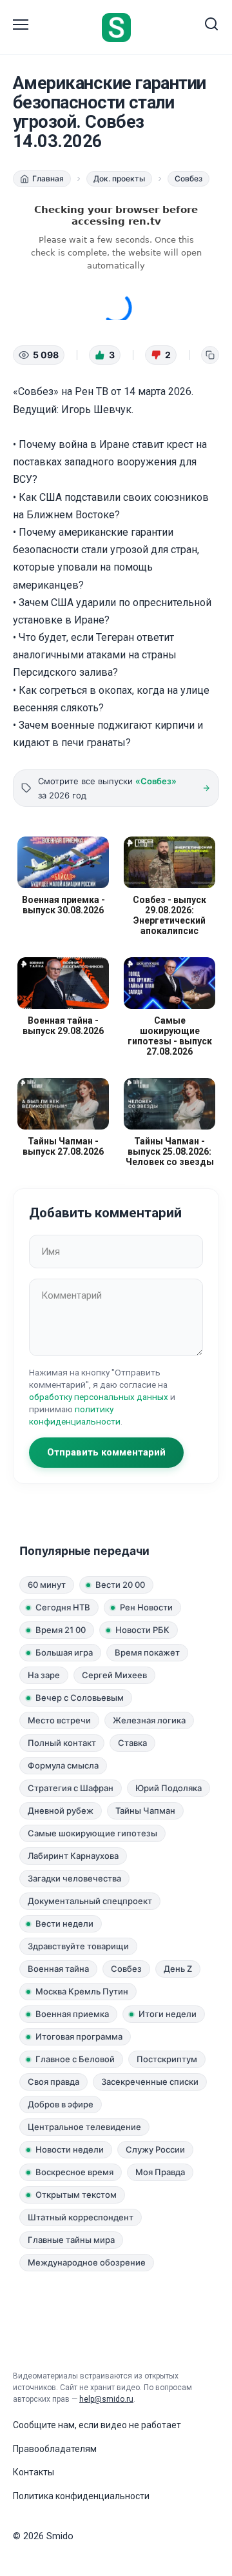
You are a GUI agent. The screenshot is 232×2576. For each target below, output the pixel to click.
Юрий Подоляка (169, 1788)
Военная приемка (72, 2014)
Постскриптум (167, 2059)
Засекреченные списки (150, 2082)
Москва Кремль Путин (82, 1991)
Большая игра (64, 1652)
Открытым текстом (76, 2195)
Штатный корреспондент (81, 2217)
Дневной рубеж (61, 1810)
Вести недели (64, 1923)
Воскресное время (74, 2172)
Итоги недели (168, 2014)
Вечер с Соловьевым (80, 1698)
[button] (105, 355)
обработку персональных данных (99, 1397)
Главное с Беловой (75, 2059)
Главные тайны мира (71, 2240)
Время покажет (147, 1652)
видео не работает (141, 2425)
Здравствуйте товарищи (78, 1946)
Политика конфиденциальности (81, 2496)
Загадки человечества (74, 1878)
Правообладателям (55, 2449)
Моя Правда (160, 2172)
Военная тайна (58, 1969)
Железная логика (149, 1720)
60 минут (47, 1585)
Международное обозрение (87, 2262)
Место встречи (59, 1720)
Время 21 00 (61, 1630)
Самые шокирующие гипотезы (92, 1833)
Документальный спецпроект (90, 1901)
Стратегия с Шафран (71, 1788)
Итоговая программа (79, 2036)
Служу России (155, 2149)
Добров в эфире (61, 2104)
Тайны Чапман (145, 1810)
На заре (44, 1675)
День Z (178, 1969)
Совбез (126, 1969)
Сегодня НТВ (63, 1607)
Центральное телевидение (84, 2127)
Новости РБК (142, 1630)
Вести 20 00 (120, 1585)
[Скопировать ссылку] (210, 355)
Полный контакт (62, 1743)
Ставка (132, 1743)
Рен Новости (146, 1607)
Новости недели (70, 2149)
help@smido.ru (106, 2399)
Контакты (34, 2472)
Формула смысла (63, 1765)
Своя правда (53, 2082)
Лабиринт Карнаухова (73, 1856)
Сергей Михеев (114, 1675)
